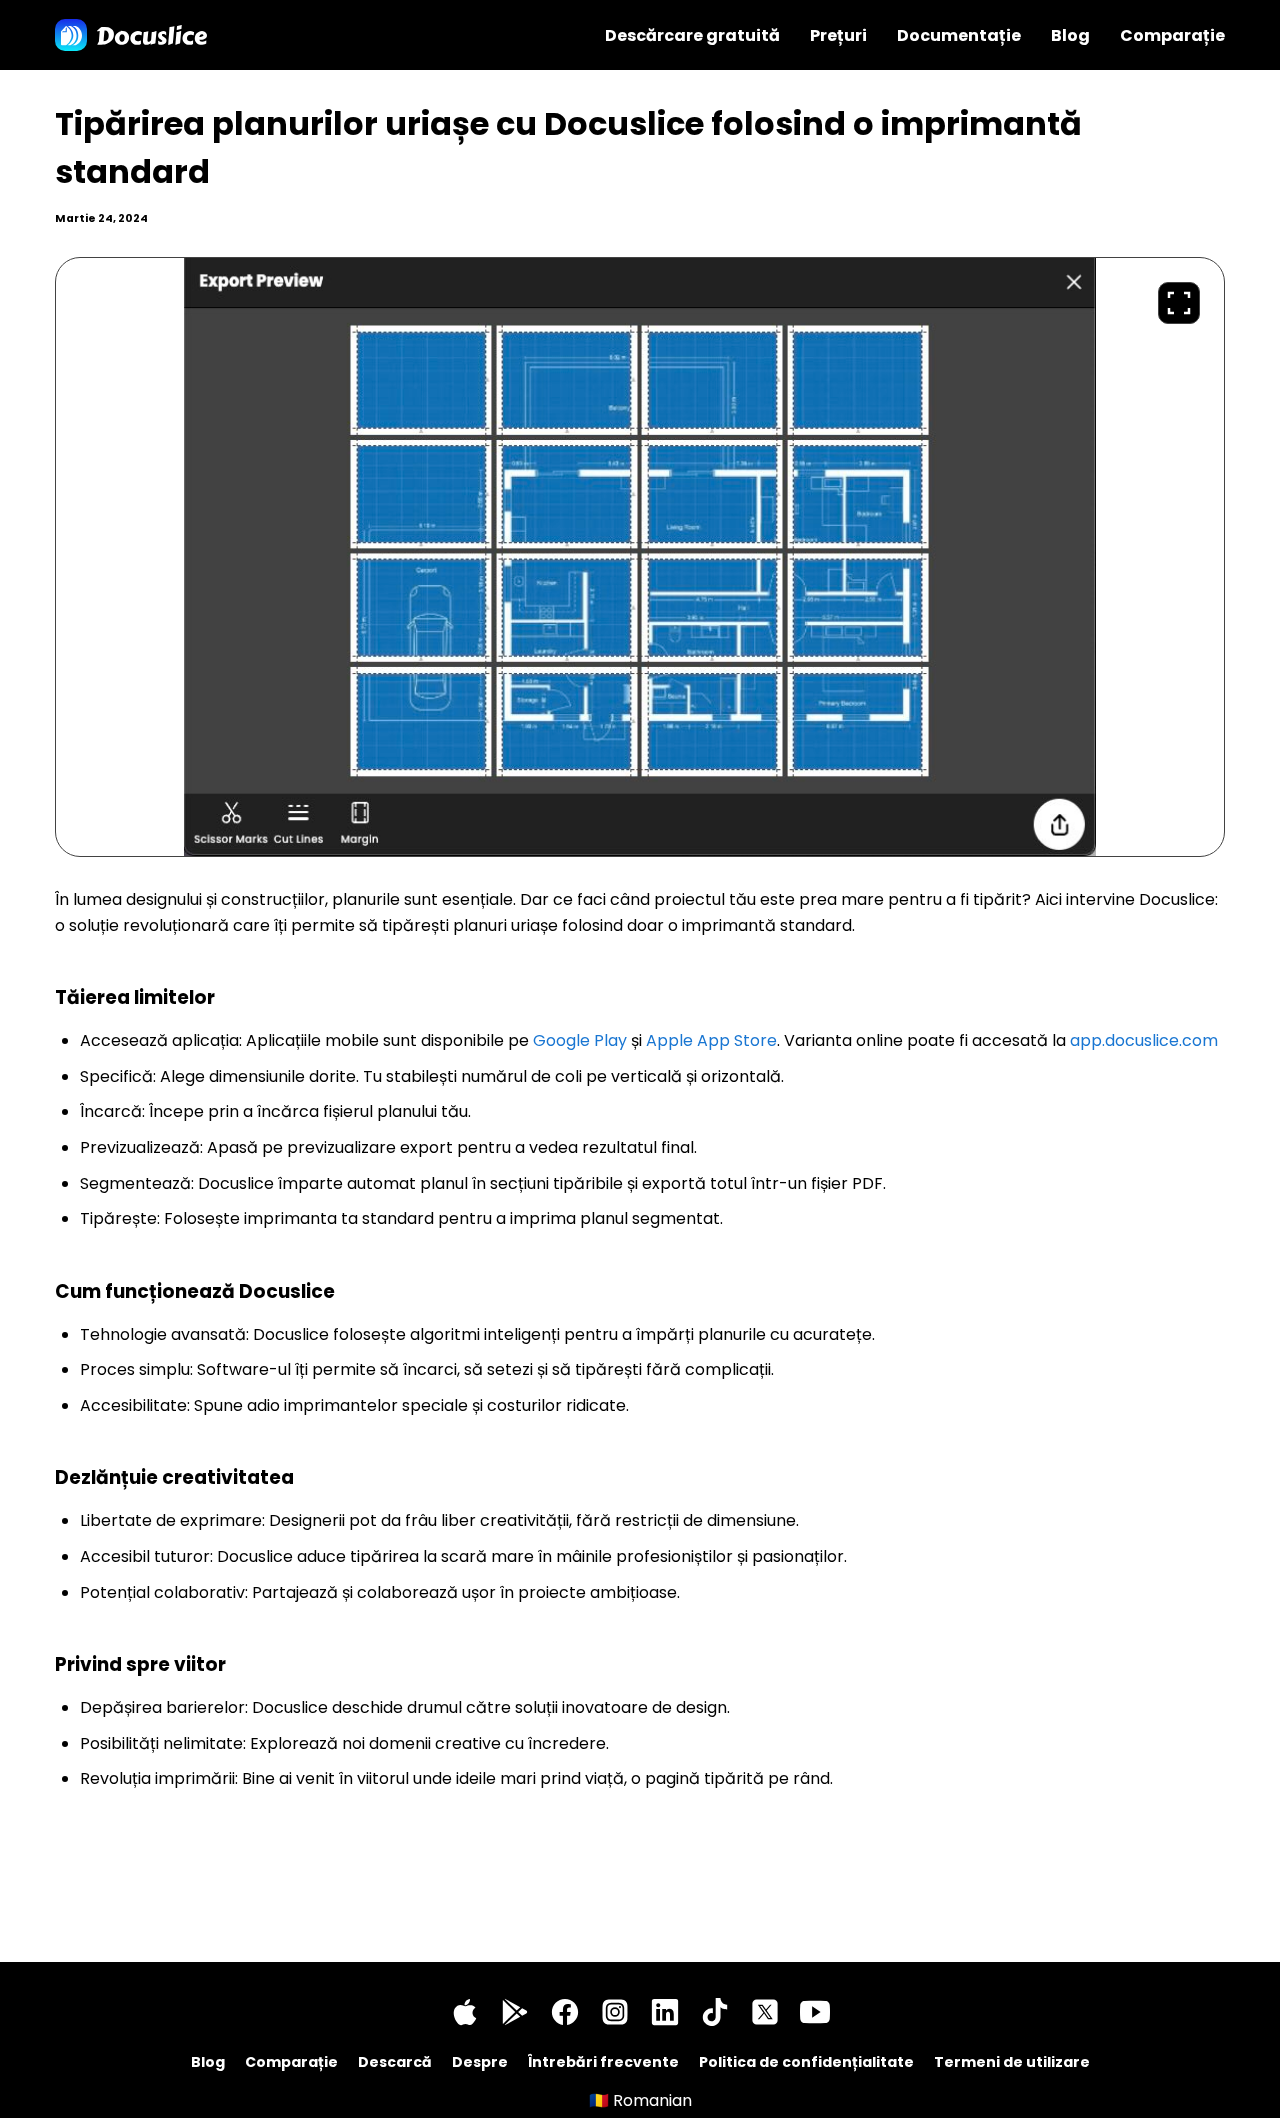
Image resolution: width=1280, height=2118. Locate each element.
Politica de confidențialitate (806, 2062)
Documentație (959, 35)
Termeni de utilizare (1012, 2062)
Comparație (1172, 35)
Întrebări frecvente (603, 2062)
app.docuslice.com (1144, 1040)
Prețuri (838, 35)
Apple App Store (711, 1040)
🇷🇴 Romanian (640, 2100)
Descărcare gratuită (692, 35)
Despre (480, 2062)
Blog (1070, 35)
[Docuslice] (131, 35)
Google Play (580, 1040)
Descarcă (395, 2062)
